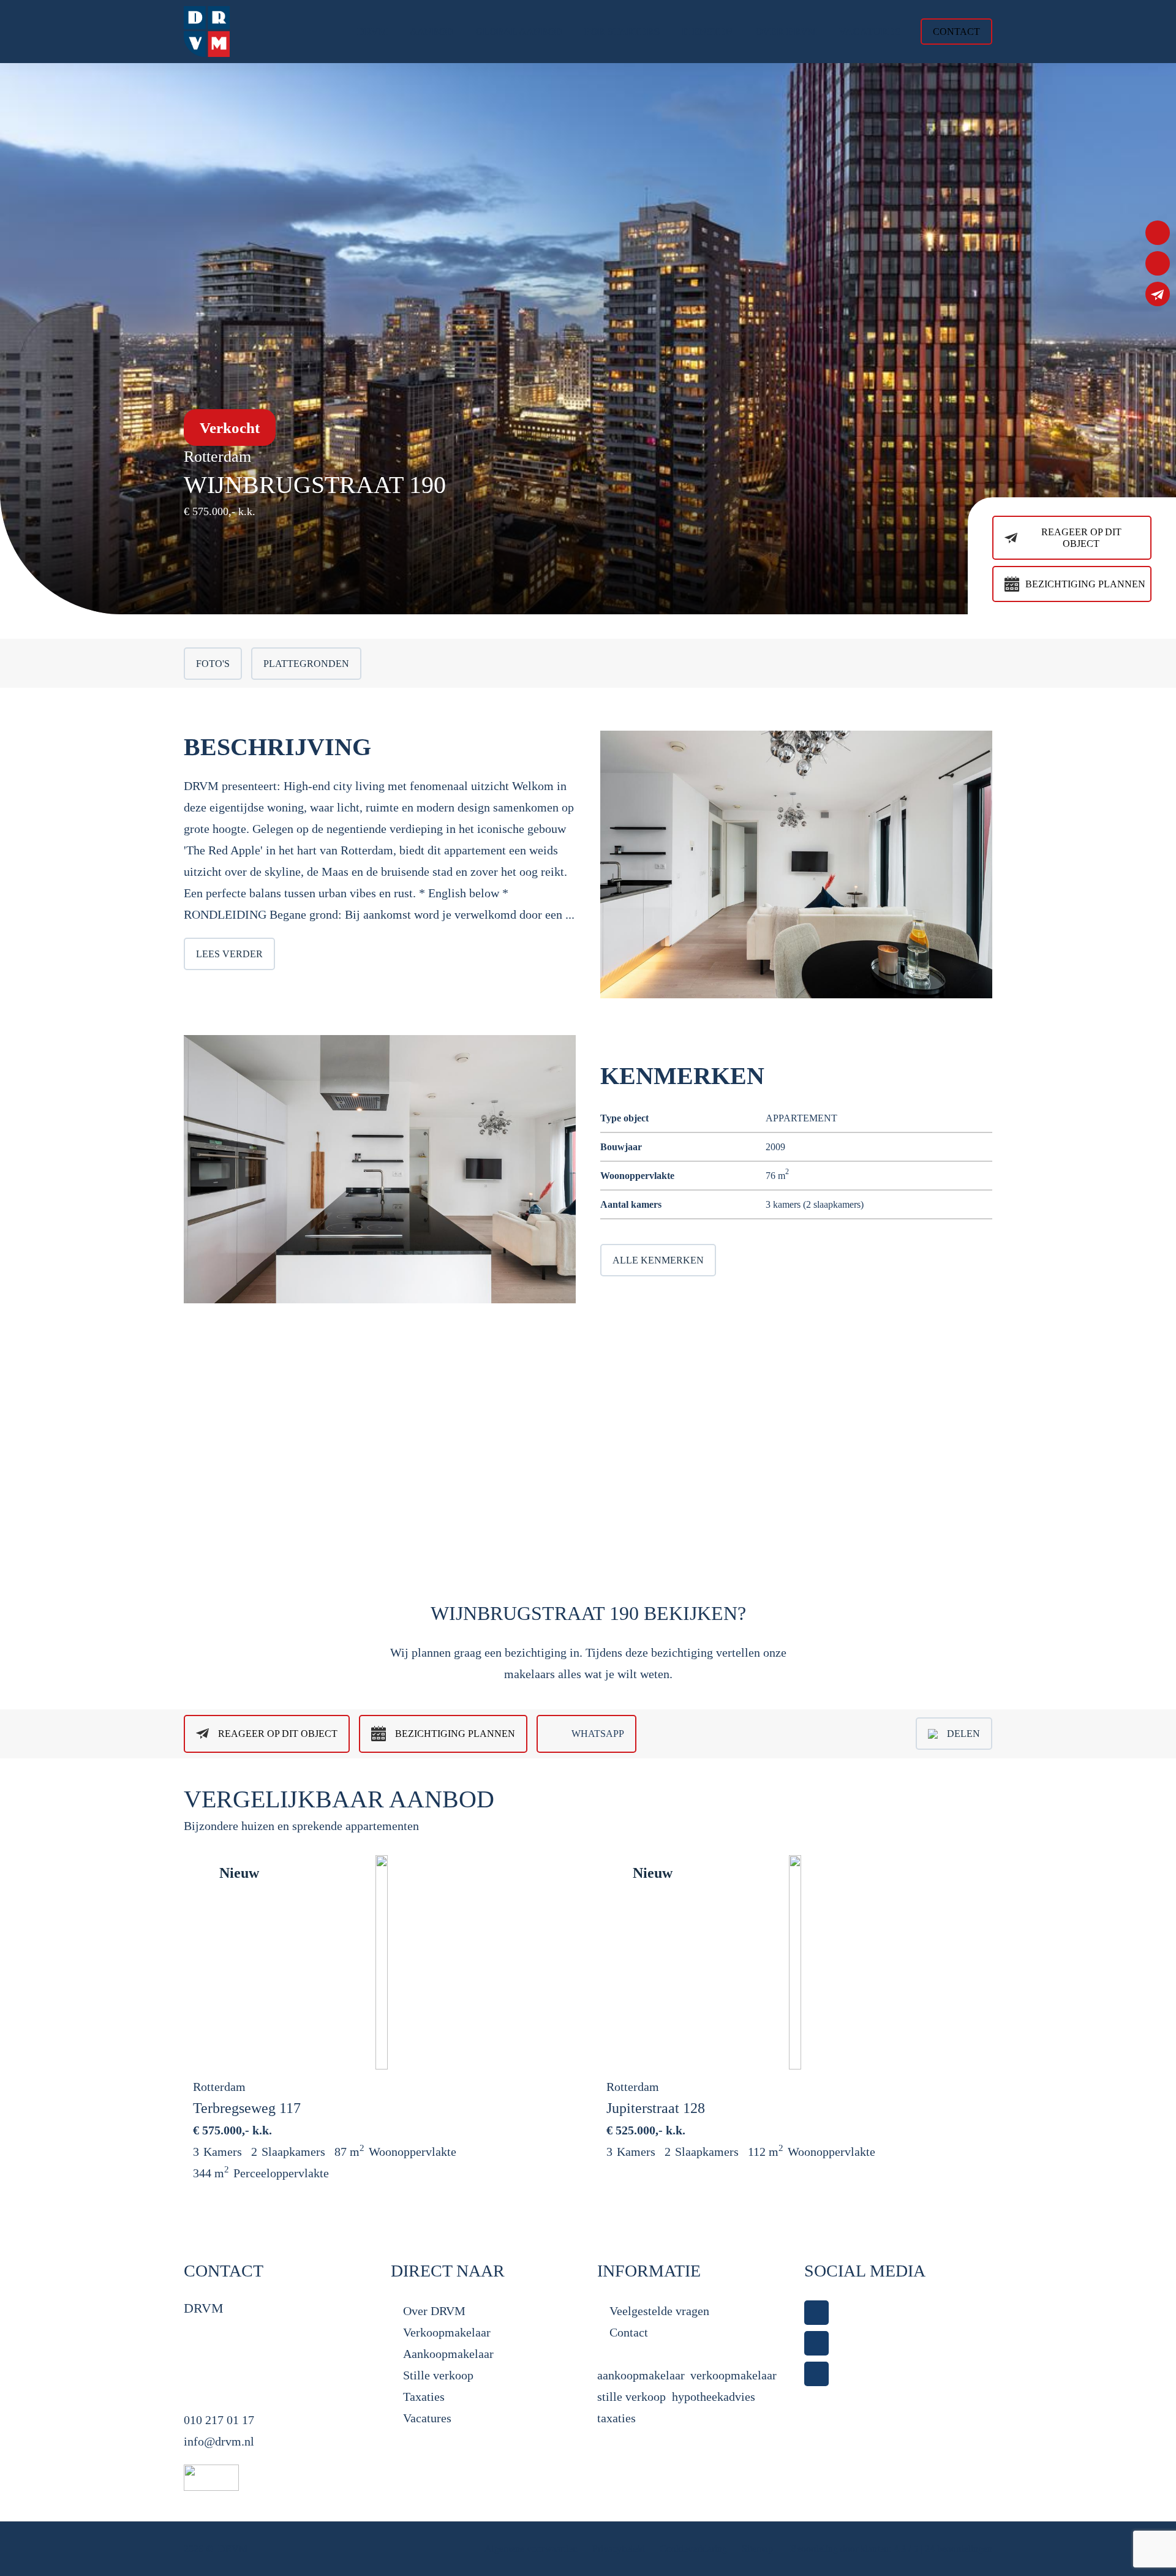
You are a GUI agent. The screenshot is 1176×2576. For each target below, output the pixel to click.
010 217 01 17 (219, 2420)
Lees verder (229, 954)
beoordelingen (959, 2549)
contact (956, 32)
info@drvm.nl (219, 2441)
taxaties (616, 2418)
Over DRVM (434, 2311)
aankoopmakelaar (641, 2375)
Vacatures (427, 2418)
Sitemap (759, 2549)
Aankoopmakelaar (448, 2354)
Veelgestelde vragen (659, 2311)
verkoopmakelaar (733, 2375)
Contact (629, 2332)
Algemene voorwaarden (531, 2549)
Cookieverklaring (693, 2549)
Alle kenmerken (658, 1260)
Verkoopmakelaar (447, 2332)
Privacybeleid (620, 2549)
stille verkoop (631, 2397)
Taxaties (424, 2397)
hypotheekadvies (714, 2397)
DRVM (233, 2549)
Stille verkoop (438, 2375)
